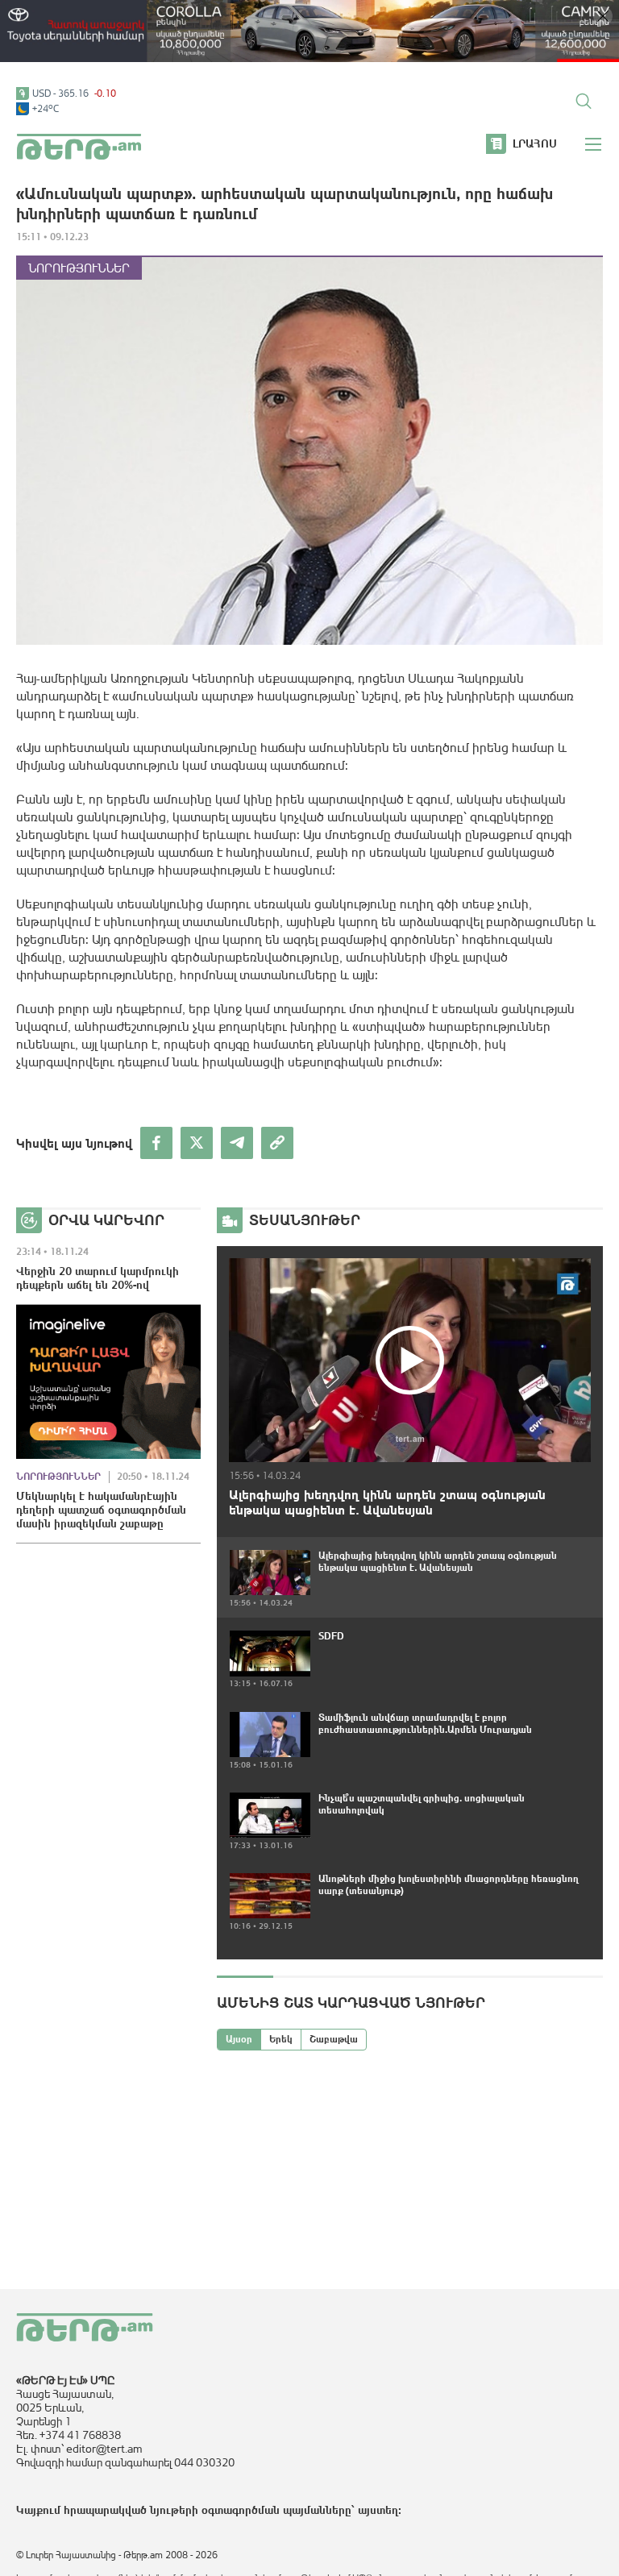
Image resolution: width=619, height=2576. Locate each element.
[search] (584, 101)
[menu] (594, 144)
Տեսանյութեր (305, 1220)
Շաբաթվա (334, 2039)
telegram (237, 1143)
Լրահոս (535, 143)
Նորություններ (79, 268)
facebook (156, 1143)
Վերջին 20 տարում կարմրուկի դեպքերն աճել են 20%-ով (98, 1278)
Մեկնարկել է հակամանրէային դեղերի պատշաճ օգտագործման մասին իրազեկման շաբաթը (101, 1510)
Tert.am (79, 147)
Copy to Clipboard (277, 1143)
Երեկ (281, 2039)
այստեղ (378, 2510)
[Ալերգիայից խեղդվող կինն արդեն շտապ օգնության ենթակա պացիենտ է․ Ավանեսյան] (410, 1360)
